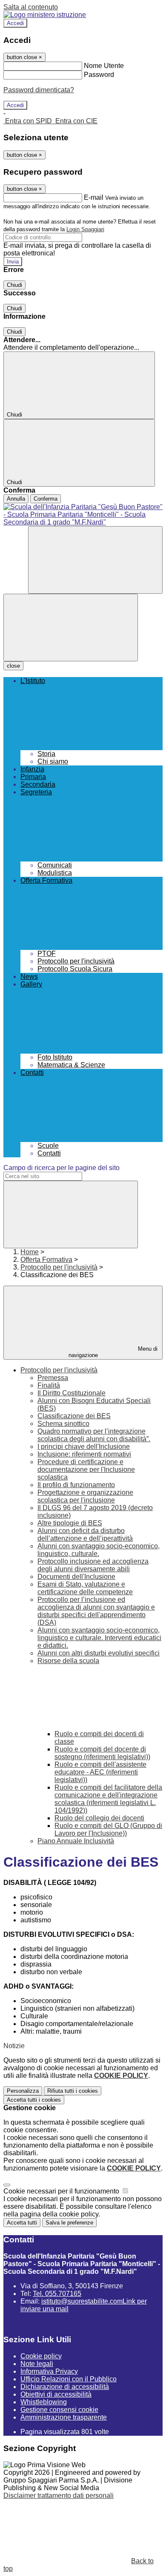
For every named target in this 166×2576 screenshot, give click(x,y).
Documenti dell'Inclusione (76, 1577)
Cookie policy (41, 2356)
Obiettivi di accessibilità (56, 2394)
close (13, 666)
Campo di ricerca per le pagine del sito (62, 1168)
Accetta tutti (34, 2100)
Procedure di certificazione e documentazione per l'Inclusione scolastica (86, 1469)
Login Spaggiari (85, 229)
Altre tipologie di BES (70, 1523)
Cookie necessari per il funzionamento (62, 2191)
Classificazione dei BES (74, 1416)
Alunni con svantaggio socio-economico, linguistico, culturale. (99, 1550)
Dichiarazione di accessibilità (65, 2387)
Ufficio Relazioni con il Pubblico (69, 2379)
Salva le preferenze (69, 2223)
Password (99, 75)
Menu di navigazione (113, 1352)
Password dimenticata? (39, 90)
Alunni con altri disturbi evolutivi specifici (99, 1653)
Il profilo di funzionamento (76, 1485)
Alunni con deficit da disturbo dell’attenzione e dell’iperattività (85, 1535)
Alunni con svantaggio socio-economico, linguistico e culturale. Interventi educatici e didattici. (99, 1638)
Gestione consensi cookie (59, 2410)
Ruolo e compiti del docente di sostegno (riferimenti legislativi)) (102, 1753)
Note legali (37, 2364)
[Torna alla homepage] (83, 515)
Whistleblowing (44, 2402)
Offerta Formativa (46, 1260)
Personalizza (23, 2091)
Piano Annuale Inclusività (76, 1841)
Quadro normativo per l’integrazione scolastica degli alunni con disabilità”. (94, 1435)
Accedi (15, 23)
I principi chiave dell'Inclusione (84, 1447)
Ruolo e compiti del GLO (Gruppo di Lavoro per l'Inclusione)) (108, 1829)
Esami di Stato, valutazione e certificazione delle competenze (85, 1588)
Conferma (46, 499)
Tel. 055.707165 (57, 2294)
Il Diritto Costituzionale (72, 1393)
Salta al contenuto (31, 7)
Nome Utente (104, 66)
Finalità (49, 1385)
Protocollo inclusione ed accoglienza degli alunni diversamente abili (93, 1565)
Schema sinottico (63, 1424)
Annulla (16, 499)
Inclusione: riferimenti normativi (84, 1454)
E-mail (94, 197)
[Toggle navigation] (71, 628)
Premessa (53, 1378)
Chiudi (14, 285)
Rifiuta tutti (73, 2091)
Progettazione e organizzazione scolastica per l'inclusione (85, 1496)
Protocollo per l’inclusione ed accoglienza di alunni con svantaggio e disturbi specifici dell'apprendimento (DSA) (96, 1611)
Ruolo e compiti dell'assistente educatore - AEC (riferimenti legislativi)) (100, 1772)
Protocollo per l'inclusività (59, 1267)
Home (30, 1252)
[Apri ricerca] (95, 560)
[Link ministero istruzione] (45, 15)
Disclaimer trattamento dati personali (59, 2495)
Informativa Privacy (49, 2371)
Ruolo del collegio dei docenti (99, 1818)
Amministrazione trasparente (64, 2417)
